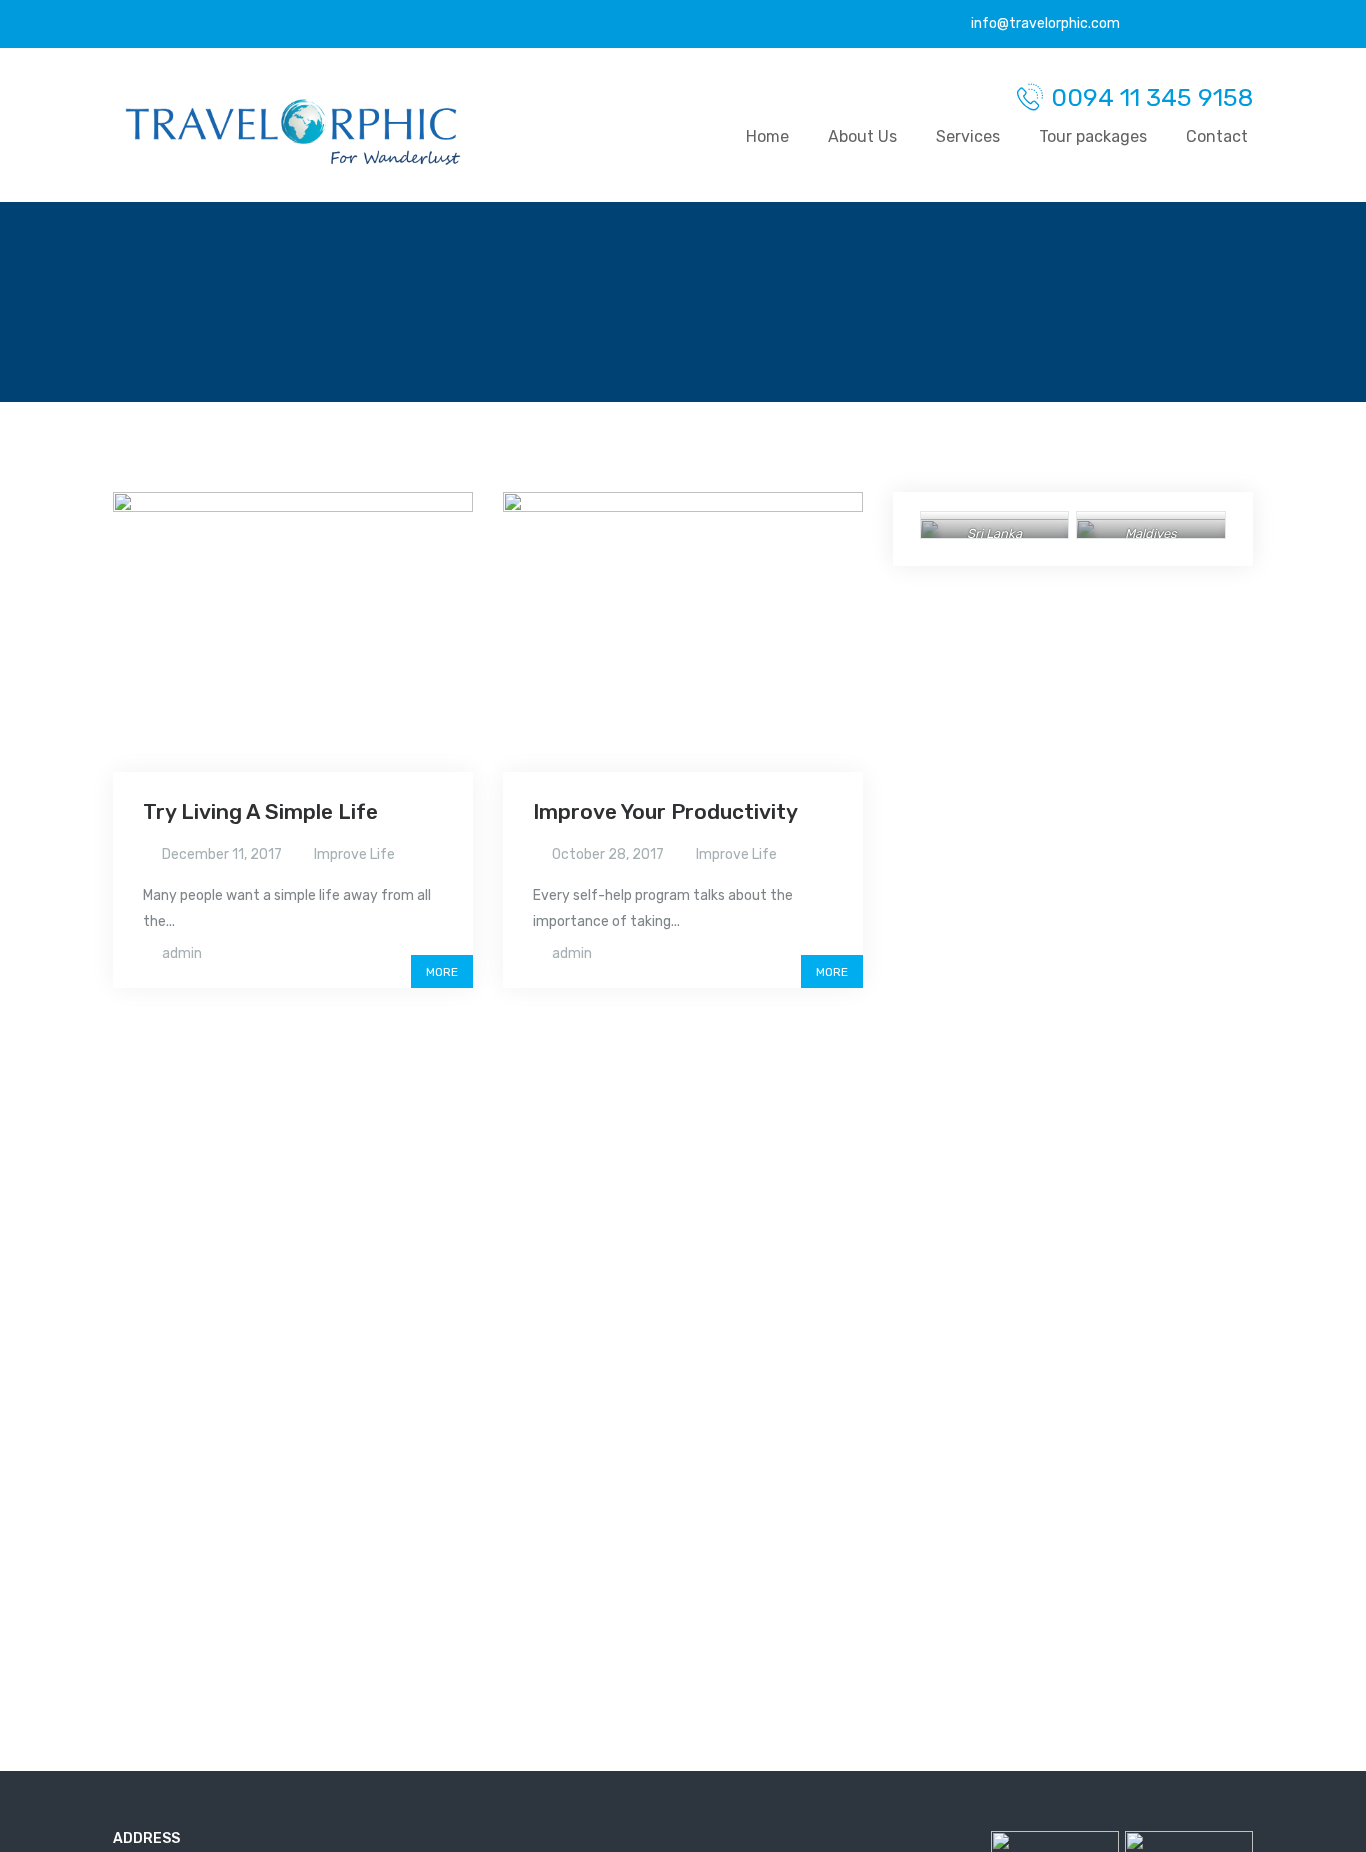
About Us (862, 136)
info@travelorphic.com (1044, 23)
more (442, 972)
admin (182, 953)
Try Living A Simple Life (260, 811)
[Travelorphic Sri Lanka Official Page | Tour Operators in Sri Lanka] (293, 132)
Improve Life (354, 854)
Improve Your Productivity (665, 811)
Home (767, 136)
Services (968, 136)
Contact (1217, 136)
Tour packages (1093, 136)
